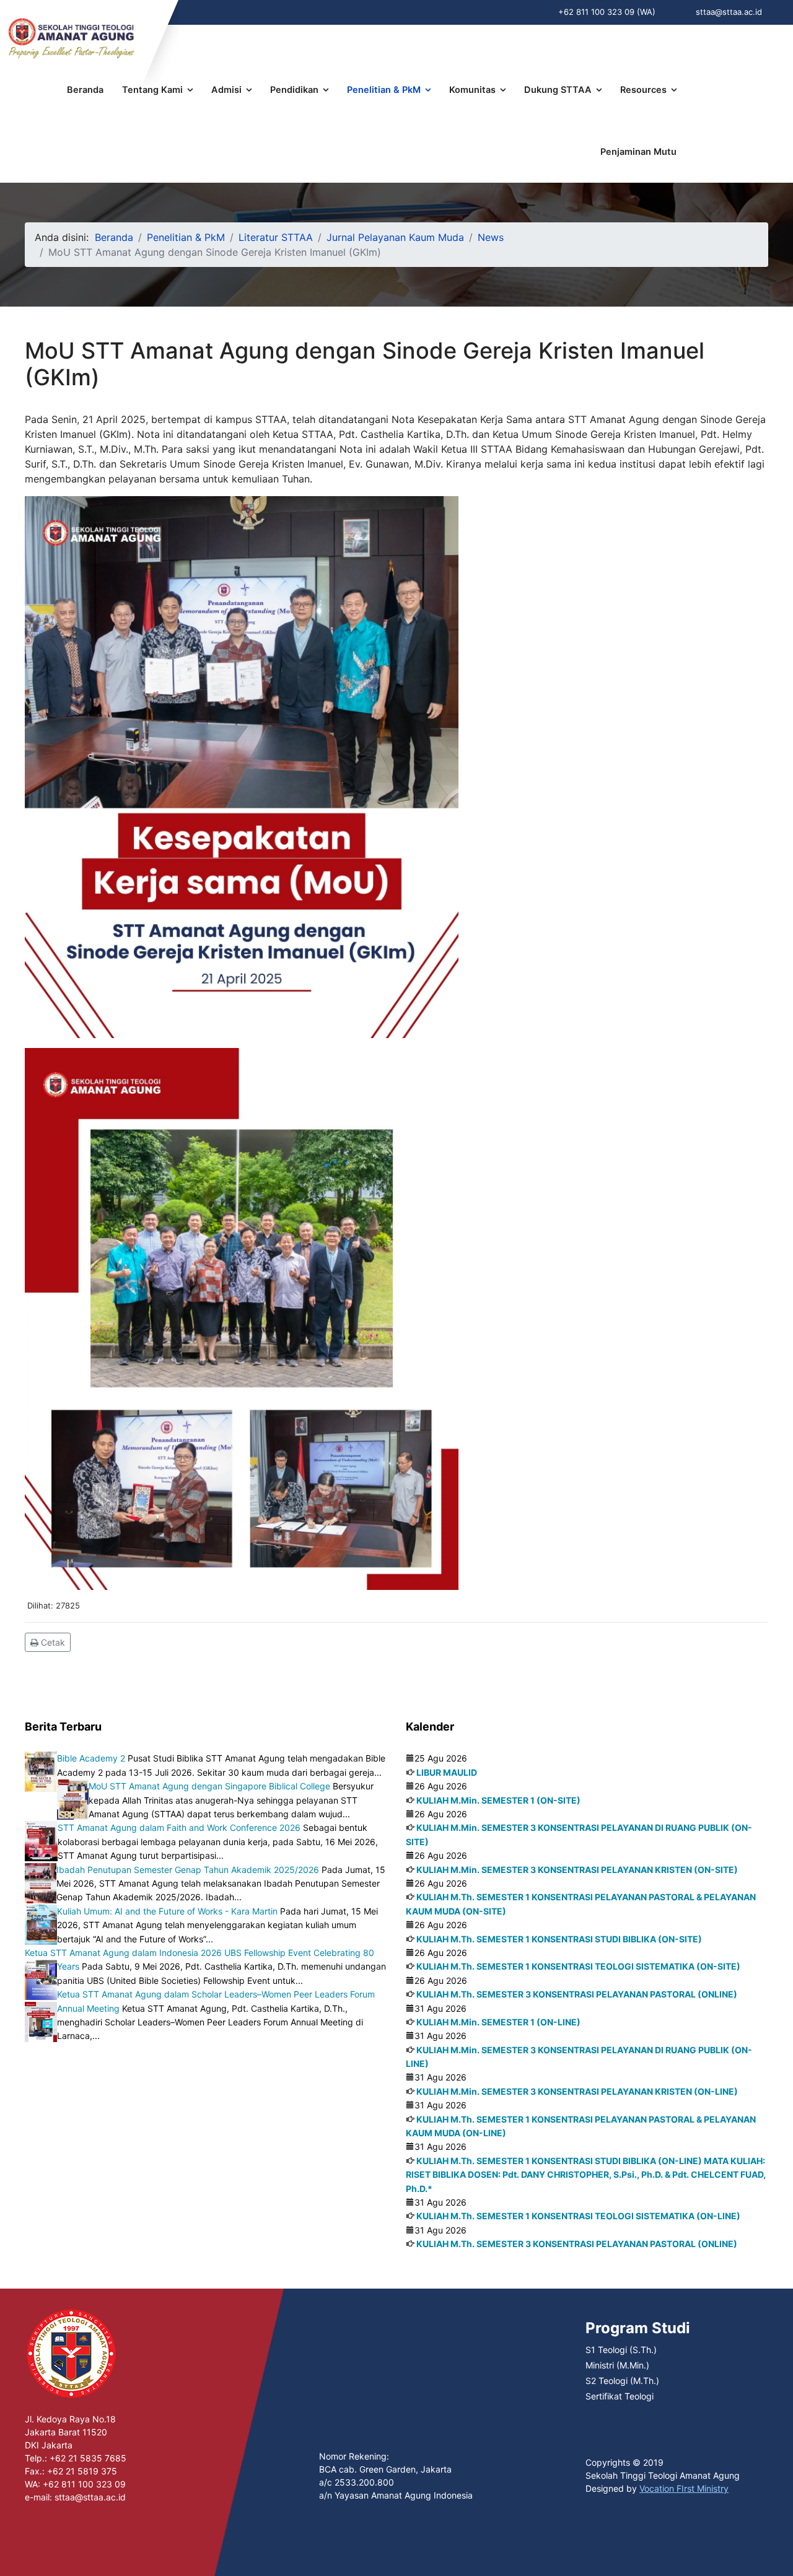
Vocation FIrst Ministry (684, 2488)
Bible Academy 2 (91, 1758)
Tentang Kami (152, 90)
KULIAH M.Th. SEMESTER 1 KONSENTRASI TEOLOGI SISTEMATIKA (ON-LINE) (578, 2216)
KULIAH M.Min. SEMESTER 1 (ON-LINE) (498, 2022)
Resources (643, 90)
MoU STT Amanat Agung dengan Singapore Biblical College (209, 1786)
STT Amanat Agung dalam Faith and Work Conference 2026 (179, 1827)
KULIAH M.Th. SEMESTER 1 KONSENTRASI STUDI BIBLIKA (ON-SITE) (559, 1939)
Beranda (85, 90)
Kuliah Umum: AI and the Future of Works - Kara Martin (167, 1911)
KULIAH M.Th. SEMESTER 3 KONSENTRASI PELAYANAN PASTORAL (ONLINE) (577, 1994)
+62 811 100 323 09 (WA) (607, 12)
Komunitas (472, 90)
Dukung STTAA (558, 90)
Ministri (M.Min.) (617, 2365)
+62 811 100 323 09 (84, 2484)
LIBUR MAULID (447, 1772)
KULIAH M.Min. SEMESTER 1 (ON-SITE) (498, 1800)
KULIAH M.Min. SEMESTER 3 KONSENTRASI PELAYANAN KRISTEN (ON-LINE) (577, 2091)
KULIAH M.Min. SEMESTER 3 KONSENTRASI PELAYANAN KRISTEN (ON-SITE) (577, 1870)
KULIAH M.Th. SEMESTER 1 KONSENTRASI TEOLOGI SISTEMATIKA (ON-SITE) (578, 1966)
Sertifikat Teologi (620, 2396)
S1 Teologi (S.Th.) (621, 2350)
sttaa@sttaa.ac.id (729, 12)
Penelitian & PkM (384, 90)
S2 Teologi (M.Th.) (622, 2381)
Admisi (226, 90)
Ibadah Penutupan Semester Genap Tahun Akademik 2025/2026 (188, 1870)
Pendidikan (294, 90)
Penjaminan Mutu (638, 152)
